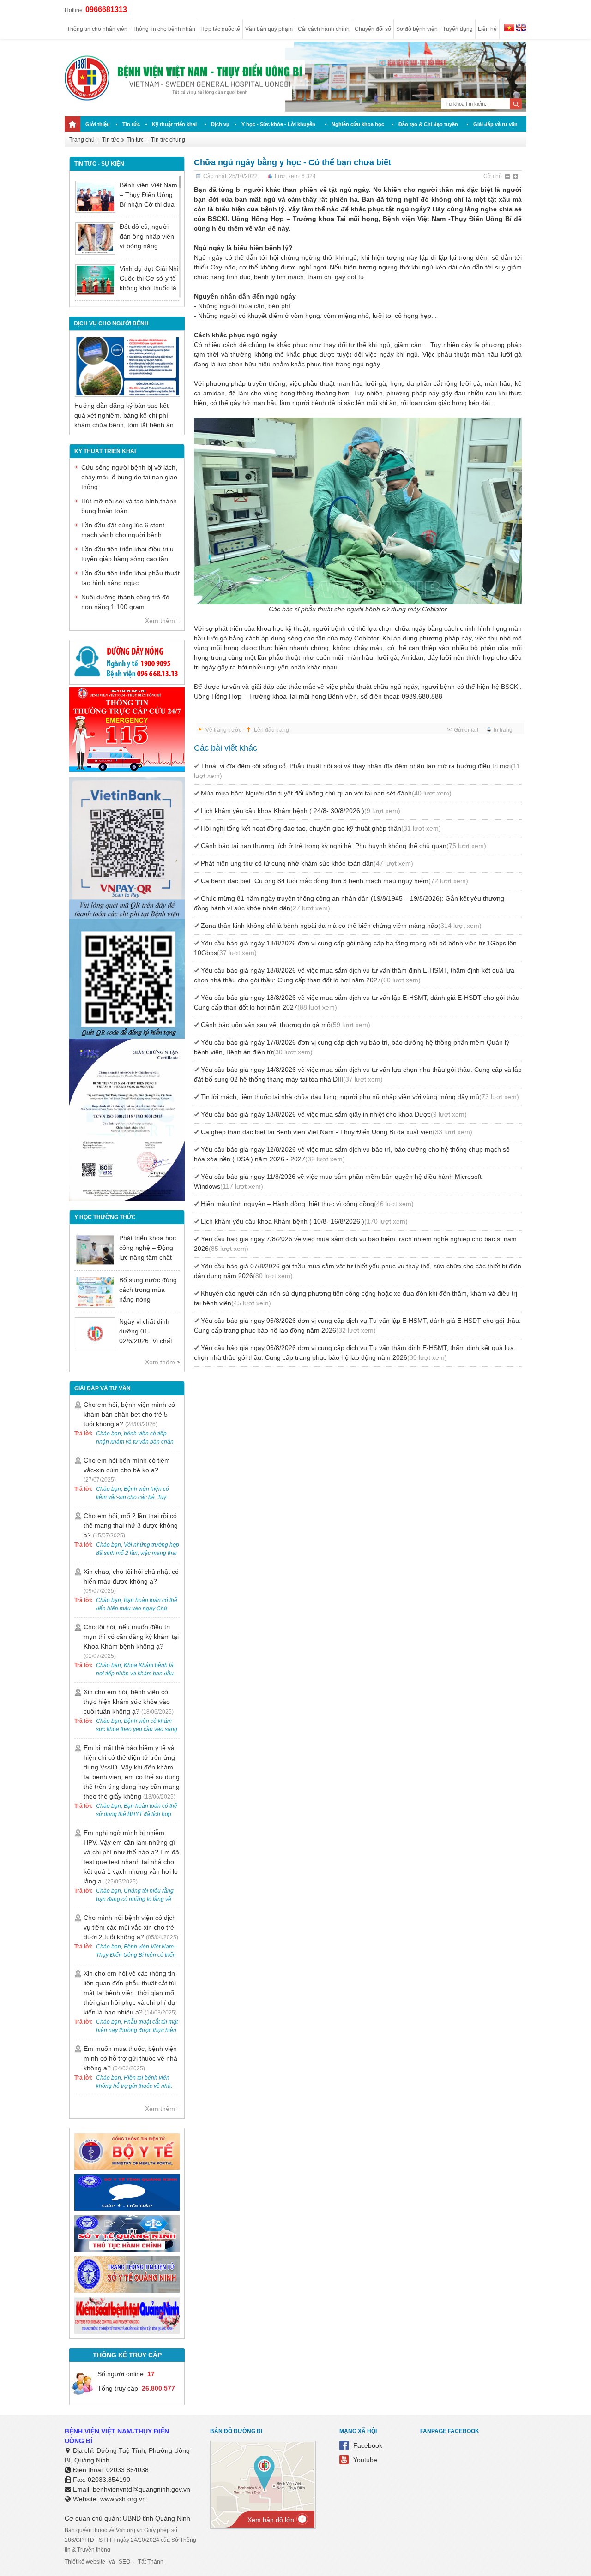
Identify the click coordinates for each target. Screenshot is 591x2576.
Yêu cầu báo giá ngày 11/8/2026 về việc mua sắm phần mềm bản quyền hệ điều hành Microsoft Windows (338, 1181)
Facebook (368, 2445)
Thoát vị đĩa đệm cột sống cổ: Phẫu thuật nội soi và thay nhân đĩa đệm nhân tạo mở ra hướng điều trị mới (357, 771)
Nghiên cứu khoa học (358, 124)
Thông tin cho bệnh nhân (164, 29)
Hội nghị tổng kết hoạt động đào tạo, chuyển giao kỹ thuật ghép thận (321, 828)
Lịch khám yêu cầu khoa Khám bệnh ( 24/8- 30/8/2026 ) (301, 811)
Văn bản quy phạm (269, 29)
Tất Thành (151, 2562)
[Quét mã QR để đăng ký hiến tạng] (127, 1036)
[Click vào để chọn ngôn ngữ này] (521, 29)
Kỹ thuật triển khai (174, 124)
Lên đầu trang (271, 730)
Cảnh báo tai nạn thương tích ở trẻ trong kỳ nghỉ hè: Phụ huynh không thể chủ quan (344, 846)
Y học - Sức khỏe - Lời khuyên (278, 124)
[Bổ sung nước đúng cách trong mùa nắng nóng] (95, 1292)
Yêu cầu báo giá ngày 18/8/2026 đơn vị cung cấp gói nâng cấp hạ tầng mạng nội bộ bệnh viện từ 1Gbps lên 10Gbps (355, 948)
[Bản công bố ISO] (127, 1199)
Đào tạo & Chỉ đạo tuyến (428, 124)
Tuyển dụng (458, 29)
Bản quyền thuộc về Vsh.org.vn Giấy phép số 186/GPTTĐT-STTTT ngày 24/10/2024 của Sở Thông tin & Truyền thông (130, 2540)
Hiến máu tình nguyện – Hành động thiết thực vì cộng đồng (307, 1204)
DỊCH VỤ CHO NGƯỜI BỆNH (111, 323)
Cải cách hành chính (324, 29)
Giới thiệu (98, 124)
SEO (124, 2562)
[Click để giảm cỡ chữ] (508, 177)
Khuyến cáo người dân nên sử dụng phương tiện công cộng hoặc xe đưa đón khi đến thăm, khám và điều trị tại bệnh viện (356, 1298)
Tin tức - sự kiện (99, 164)
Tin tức (131, 124)
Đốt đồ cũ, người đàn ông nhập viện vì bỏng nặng (147, 236)
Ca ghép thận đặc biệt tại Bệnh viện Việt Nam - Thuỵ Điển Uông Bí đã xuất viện (337, 1132)
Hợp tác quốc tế (220, 29)
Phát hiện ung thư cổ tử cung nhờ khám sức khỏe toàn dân (307, 863)
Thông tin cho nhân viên (97, 29)
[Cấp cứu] (127, 770)
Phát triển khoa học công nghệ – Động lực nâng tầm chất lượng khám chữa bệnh (148, 1257)
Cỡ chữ (493, 176)
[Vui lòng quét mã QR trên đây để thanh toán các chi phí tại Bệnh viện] (127, 916)
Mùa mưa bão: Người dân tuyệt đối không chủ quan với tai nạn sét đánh (326, 793)
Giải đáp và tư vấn (495, 124)
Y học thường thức (105, 1217)
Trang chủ (82, 140)
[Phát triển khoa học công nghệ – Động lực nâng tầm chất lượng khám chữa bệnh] (95, 1250)
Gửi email (466, 730)
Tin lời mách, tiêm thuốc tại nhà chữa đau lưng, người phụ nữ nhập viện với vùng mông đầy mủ (360, 1097)
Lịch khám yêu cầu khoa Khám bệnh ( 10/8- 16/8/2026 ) (304, 1221)
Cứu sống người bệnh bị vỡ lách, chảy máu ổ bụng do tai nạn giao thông (129, 477)
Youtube (365, 2460)
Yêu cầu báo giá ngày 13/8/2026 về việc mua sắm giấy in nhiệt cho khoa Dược (334, 1114)
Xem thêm (160, 621)
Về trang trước (223, 730)
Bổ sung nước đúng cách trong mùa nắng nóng (148, 1290)
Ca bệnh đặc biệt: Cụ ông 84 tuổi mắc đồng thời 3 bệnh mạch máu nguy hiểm (335, 881)
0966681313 (106, 9)
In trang (503, 730)
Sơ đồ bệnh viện (417, 29)
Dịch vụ (220, 124)
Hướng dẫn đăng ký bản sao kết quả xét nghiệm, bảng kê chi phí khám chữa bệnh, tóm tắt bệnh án (124, 415)
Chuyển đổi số (373, 29)
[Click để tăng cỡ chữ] (516, 177)
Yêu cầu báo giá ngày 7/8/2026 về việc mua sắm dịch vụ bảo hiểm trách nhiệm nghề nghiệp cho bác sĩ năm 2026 (355, 1244)
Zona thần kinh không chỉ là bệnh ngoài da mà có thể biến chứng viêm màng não (341, 926)
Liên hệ (487, 29)
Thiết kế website (85, 2562)
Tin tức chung (168, 140)
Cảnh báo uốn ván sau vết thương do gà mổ (286, 1025)
